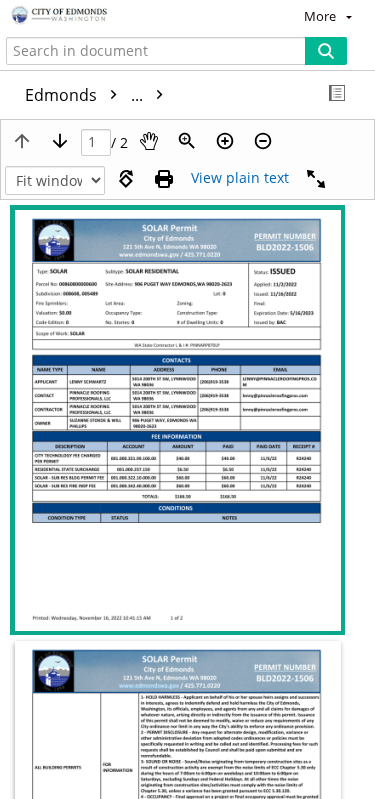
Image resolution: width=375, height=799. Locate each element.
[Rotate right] (126, 179)
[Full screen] (316, 179)
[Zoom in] (225, 141)
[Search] (326, 51)
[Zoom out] (263, 141)
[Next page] (60, 141)
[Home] (85, 16)
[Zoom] (187, 141)
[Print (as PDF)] (164, 179)
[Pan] (149, 141)
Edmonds (86, 95)
